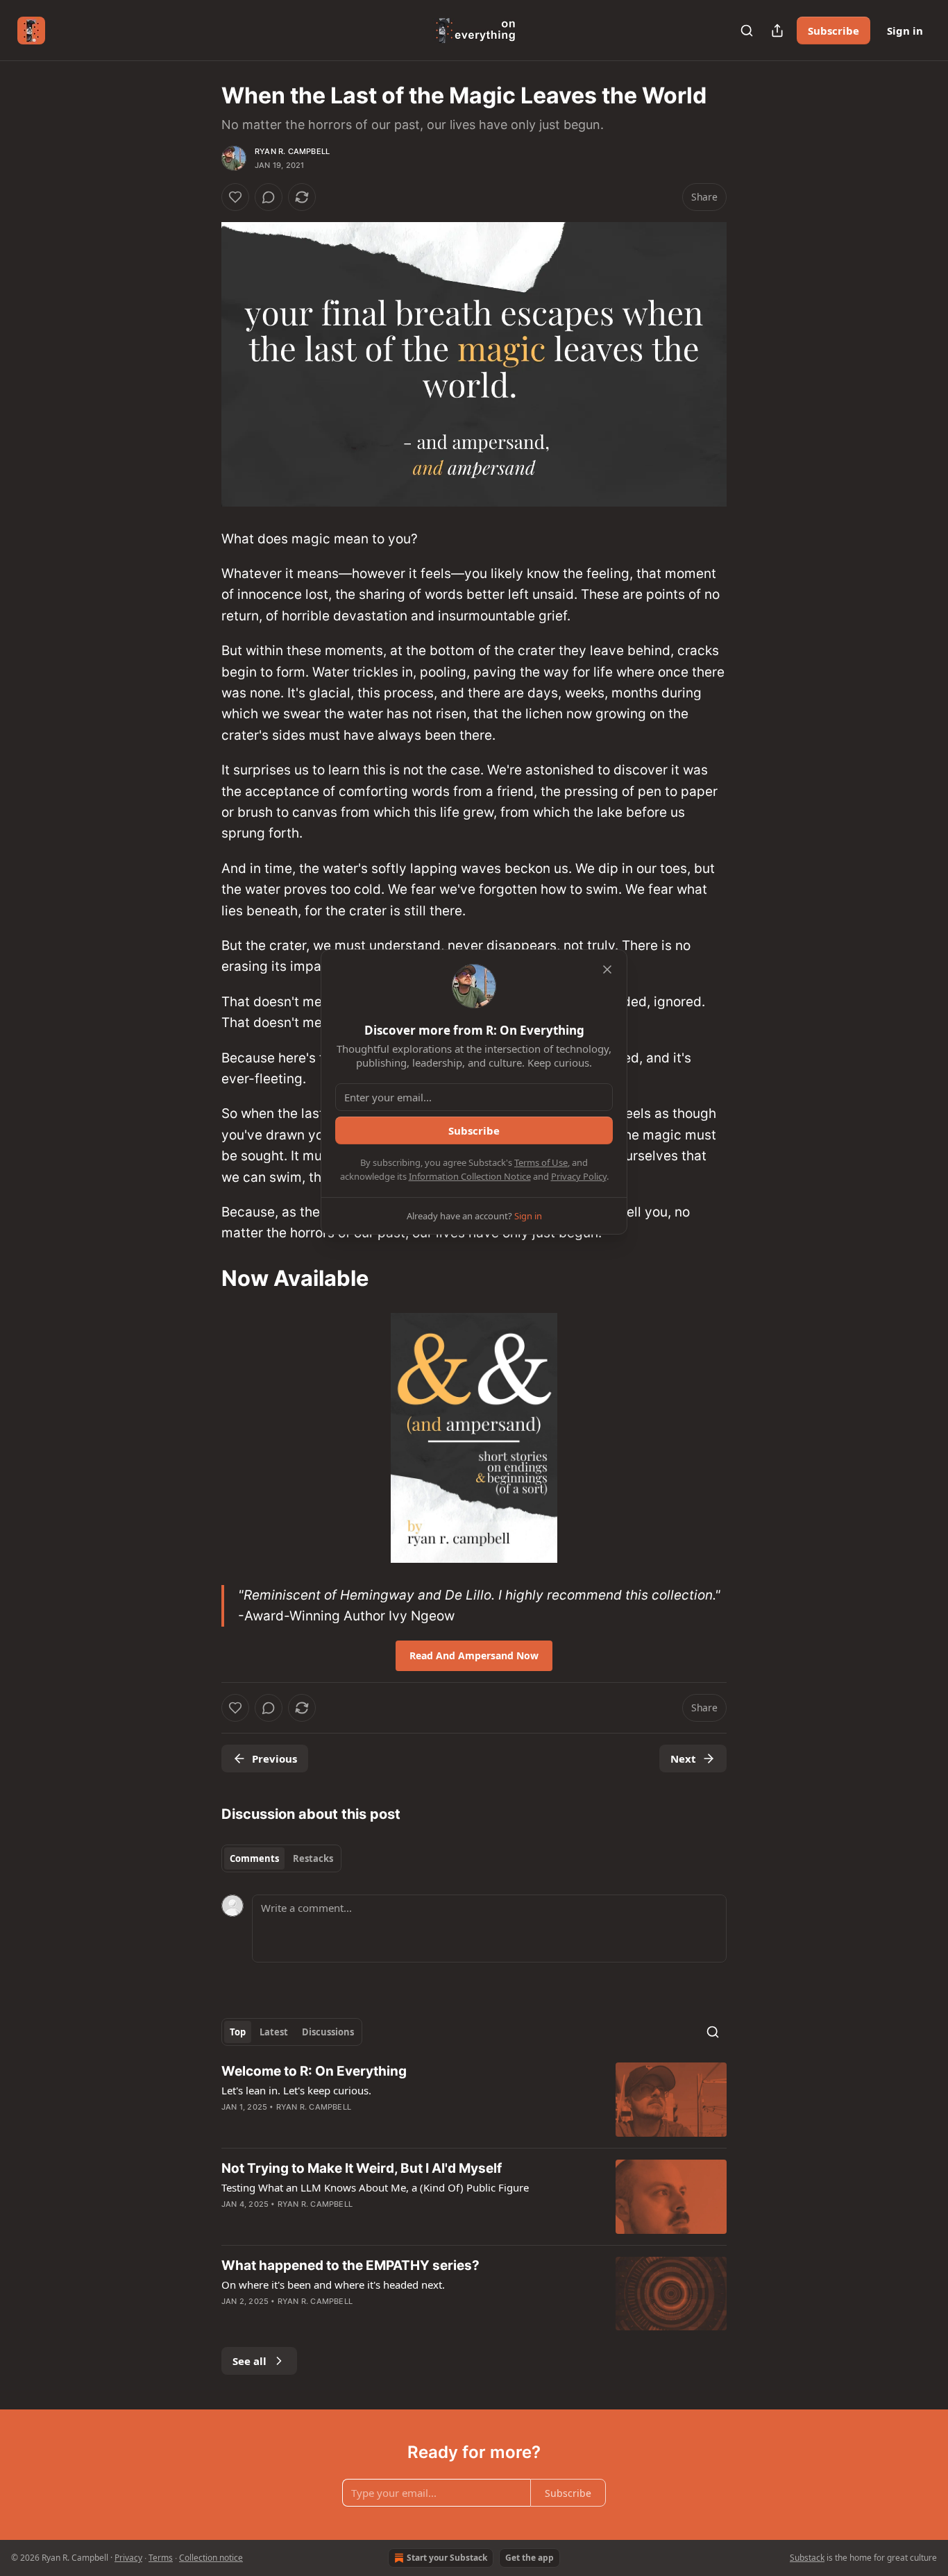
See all (249, 2361)
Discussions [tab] (328, 2032)
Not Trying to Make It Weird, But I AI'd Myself (362, 2168)
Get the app (530, 2558)
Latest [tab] (274, 2032)
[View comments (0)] (269, 197)
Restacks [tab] (313, 1858)
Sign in (905, 31)
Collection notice (211, 2558)
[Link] (202, 1278)
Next (683, 1759)
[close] (607, 969)
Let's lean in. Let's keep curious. (296, 2090)
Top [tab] (238, 2032)
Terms (161, 2558)
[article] (474, 2100)
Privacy (128, 2558)
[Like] (235, 197)
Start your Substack (447, 2558)
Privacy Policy (579, 1176)
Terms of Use (541, 1162)
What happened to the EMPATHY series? (350, 2265)
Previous (274, 1759)
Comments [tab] (254, 1858)
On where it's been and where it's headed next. (333, 2285)
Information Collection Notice (470, 1176)
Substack (807, 2558)
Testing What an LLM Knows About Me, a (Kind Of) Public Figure (375, 2187)
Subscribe (833, 31)
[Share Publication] (777, 31)
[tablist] (281, 1858)
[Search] (747, 31)
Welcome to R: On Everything (314, 2071)
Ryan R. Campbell (292, 151)
